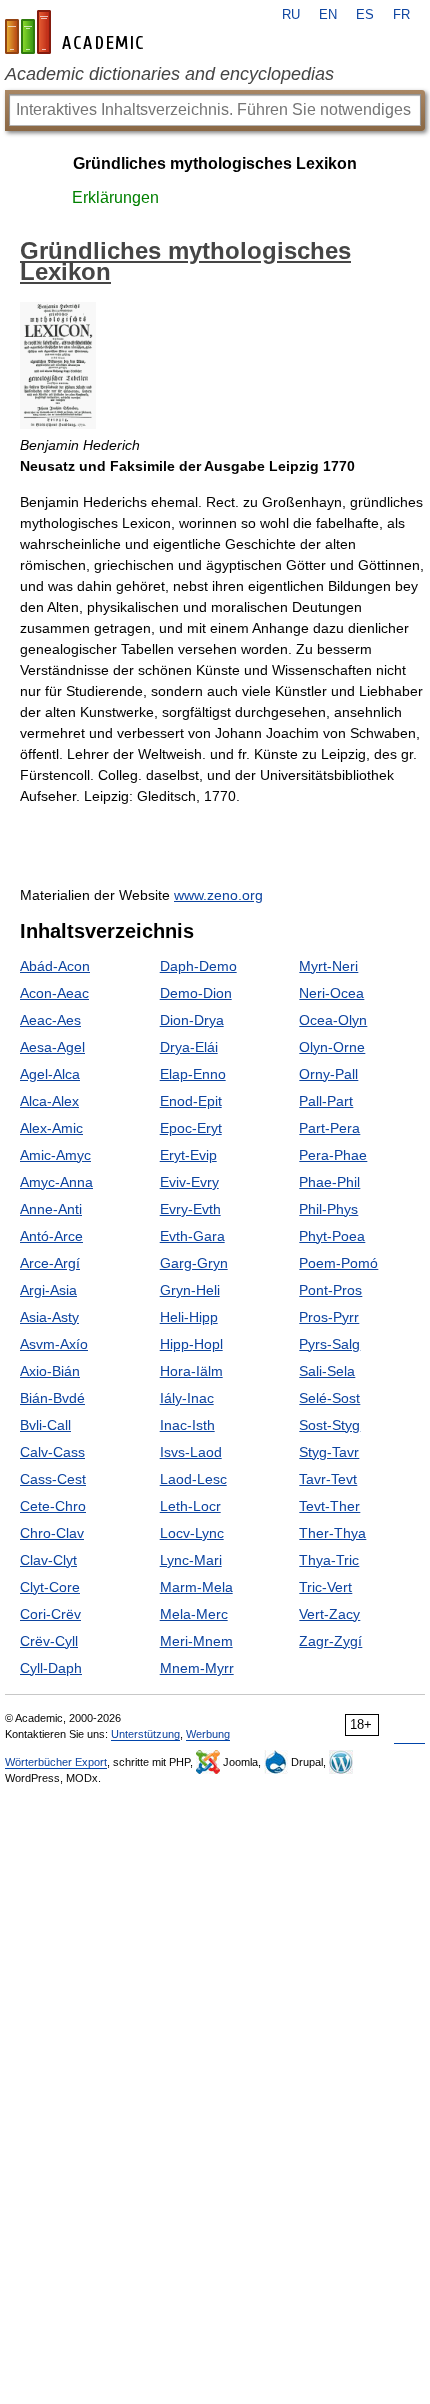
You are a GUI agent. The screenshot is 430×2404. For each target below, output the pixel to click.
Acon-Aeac (54, 993)
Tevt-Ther (329, 1506)
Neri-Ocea (331, 993)
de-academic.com (77, 32)
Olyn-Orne (332, 1047)
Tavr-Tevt (328, 1479)
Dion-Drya (192, 1020)
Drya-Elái (189, 1047)
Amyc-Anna (56, 1182)
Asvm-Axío (54, 1344)
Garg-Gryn (194, 1263)
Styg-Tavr (329, 1452)
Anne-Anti (51, 1209)
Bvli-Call (45, 1425)
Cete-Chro (53, 1506)
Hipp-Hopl (191, 1344)
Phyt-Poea (332, 1236)
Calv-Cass (52, 1452)
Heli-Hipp (189, 1317)
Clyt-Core (50, 1587)
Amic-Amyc (55, 1155)
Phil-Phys (328, 1209)
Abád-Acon (55, 966)
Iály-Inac (187, 1398)
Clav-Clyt (48, 1560)
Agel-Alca (50, 1074)
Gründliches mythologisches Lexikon (215, 163)
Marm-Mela (196, 1587)
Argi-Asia (48, 1290)
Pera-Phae (333, 1155)
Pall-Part (326, 1101)
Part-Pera (329, 1128)
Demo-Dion (196, 993)
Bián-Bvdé (52, 1398)
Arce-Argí (50, 1263)
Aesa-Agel (52, 1047)
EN (328, 15)
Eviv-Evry (189, 1182)
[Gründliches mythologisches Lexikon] (58, 424)
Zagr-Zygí (330, 1641)
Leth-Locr (190, 1506)
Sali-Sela (327, 1371)
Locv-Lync (192, 1533)
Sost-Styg (329, 1425)
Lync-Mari (191, 1560)
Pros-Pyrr (329, 1317)
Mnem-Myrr (197, 1668)
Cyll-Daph (51, 1668)
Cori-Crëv (50, 1614)
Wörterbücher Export (56, 1762)
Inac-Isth (187, 1425)
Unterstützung (145, 1734)
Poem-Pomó (338, 1263)
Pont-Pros (330, 1290)
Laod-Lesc (193, 1479)
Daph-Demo (198, 966)
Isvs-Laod (191, 1452)
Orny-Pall (328, 1074)
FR (401, 15)
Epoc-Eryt (191, 1128)
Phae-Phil (329, 1182)
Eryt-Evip (188, 1155)
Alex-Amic (51, 1128)
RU (291, 15)
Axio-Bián (50, 1371)
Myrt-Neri (328, 966)
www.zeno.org (218, 895)
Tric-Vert (325, 1587)
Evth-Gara (192, 1236)
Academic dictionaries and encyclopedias (169, 74)
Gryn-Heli (190, 1290)
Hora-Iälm (191, 1371)
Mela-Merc (194, 1614)
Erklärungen (115, 197)
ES (365, 15)
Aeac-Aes (50, 1020)
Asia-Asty (49, 1317)
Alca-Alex (49, 1101)
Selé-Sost (329, 1398)
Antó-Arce (51, 1236)
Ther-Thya (332, 1533)
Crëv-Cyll (49, 1641)
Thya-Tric (329, 1560)
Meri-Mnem (196, 1641)
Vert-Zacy (329, 1614)
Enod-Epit (191, 1101)
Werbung (208, 1734)
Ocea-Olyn (333, 1020)
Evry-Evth (190, 1209)
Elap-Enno (193, 1074)
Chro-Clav (52, 1533)
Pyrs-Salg (329, 1344)
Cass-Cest (53, 1479)
